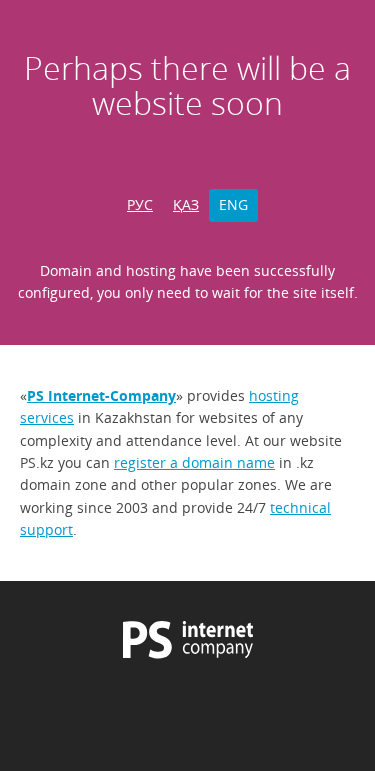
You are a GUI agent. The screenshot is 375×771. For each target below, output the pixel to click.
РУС (140, 204)
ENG (233, 204)
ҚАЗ (186, 204)
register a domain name (194, 462)
